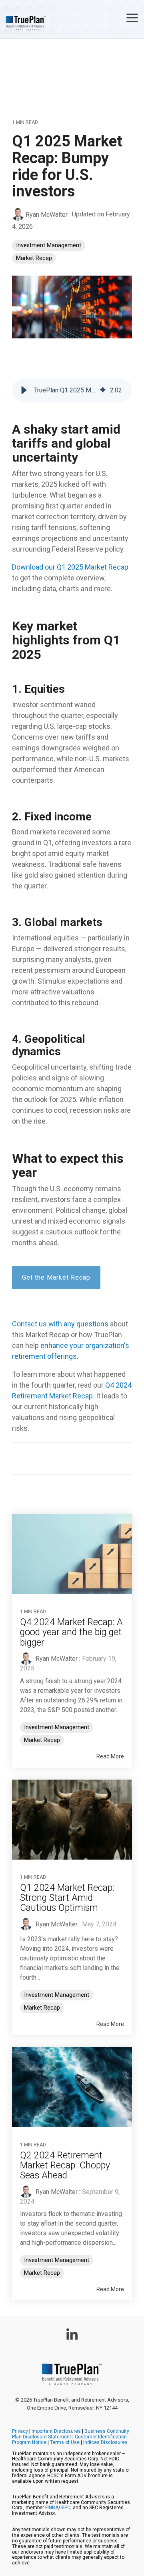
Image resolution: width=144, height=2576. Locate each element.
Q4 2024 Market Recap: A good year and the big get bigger (71, 1632)
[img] (103, 390)
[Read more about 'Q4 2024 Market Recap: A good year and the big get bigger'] (72, 1554)
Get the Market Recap (56, 1277)
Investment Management (49, 245)
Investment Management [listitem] (57, 1727)
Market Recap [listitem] (42, 1740)
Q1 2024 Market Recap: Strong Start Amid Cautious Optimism (67, 1898)
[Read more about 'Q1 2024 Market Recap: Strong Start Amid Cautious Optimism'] (72, 1820)
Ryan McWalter (47, 215)
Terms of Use (65, 2442)
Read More (110, 1756)
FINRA (52, 2508)
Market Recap (34, 258)
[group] (72, 390)
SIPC (65, 2508)
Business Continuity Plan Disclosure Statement (71, 2434)
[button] (132, 17)
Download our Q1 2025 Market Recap (70, 567)
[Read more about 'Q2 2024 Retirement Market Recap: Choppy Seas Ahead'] (72, 2087)
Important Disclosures (56, 2431)
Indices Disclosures (105, 2442)
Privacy (20, 2431)
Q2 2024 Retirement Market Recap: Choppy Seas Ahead (65, 2166)
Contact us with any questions (60, 1324)
